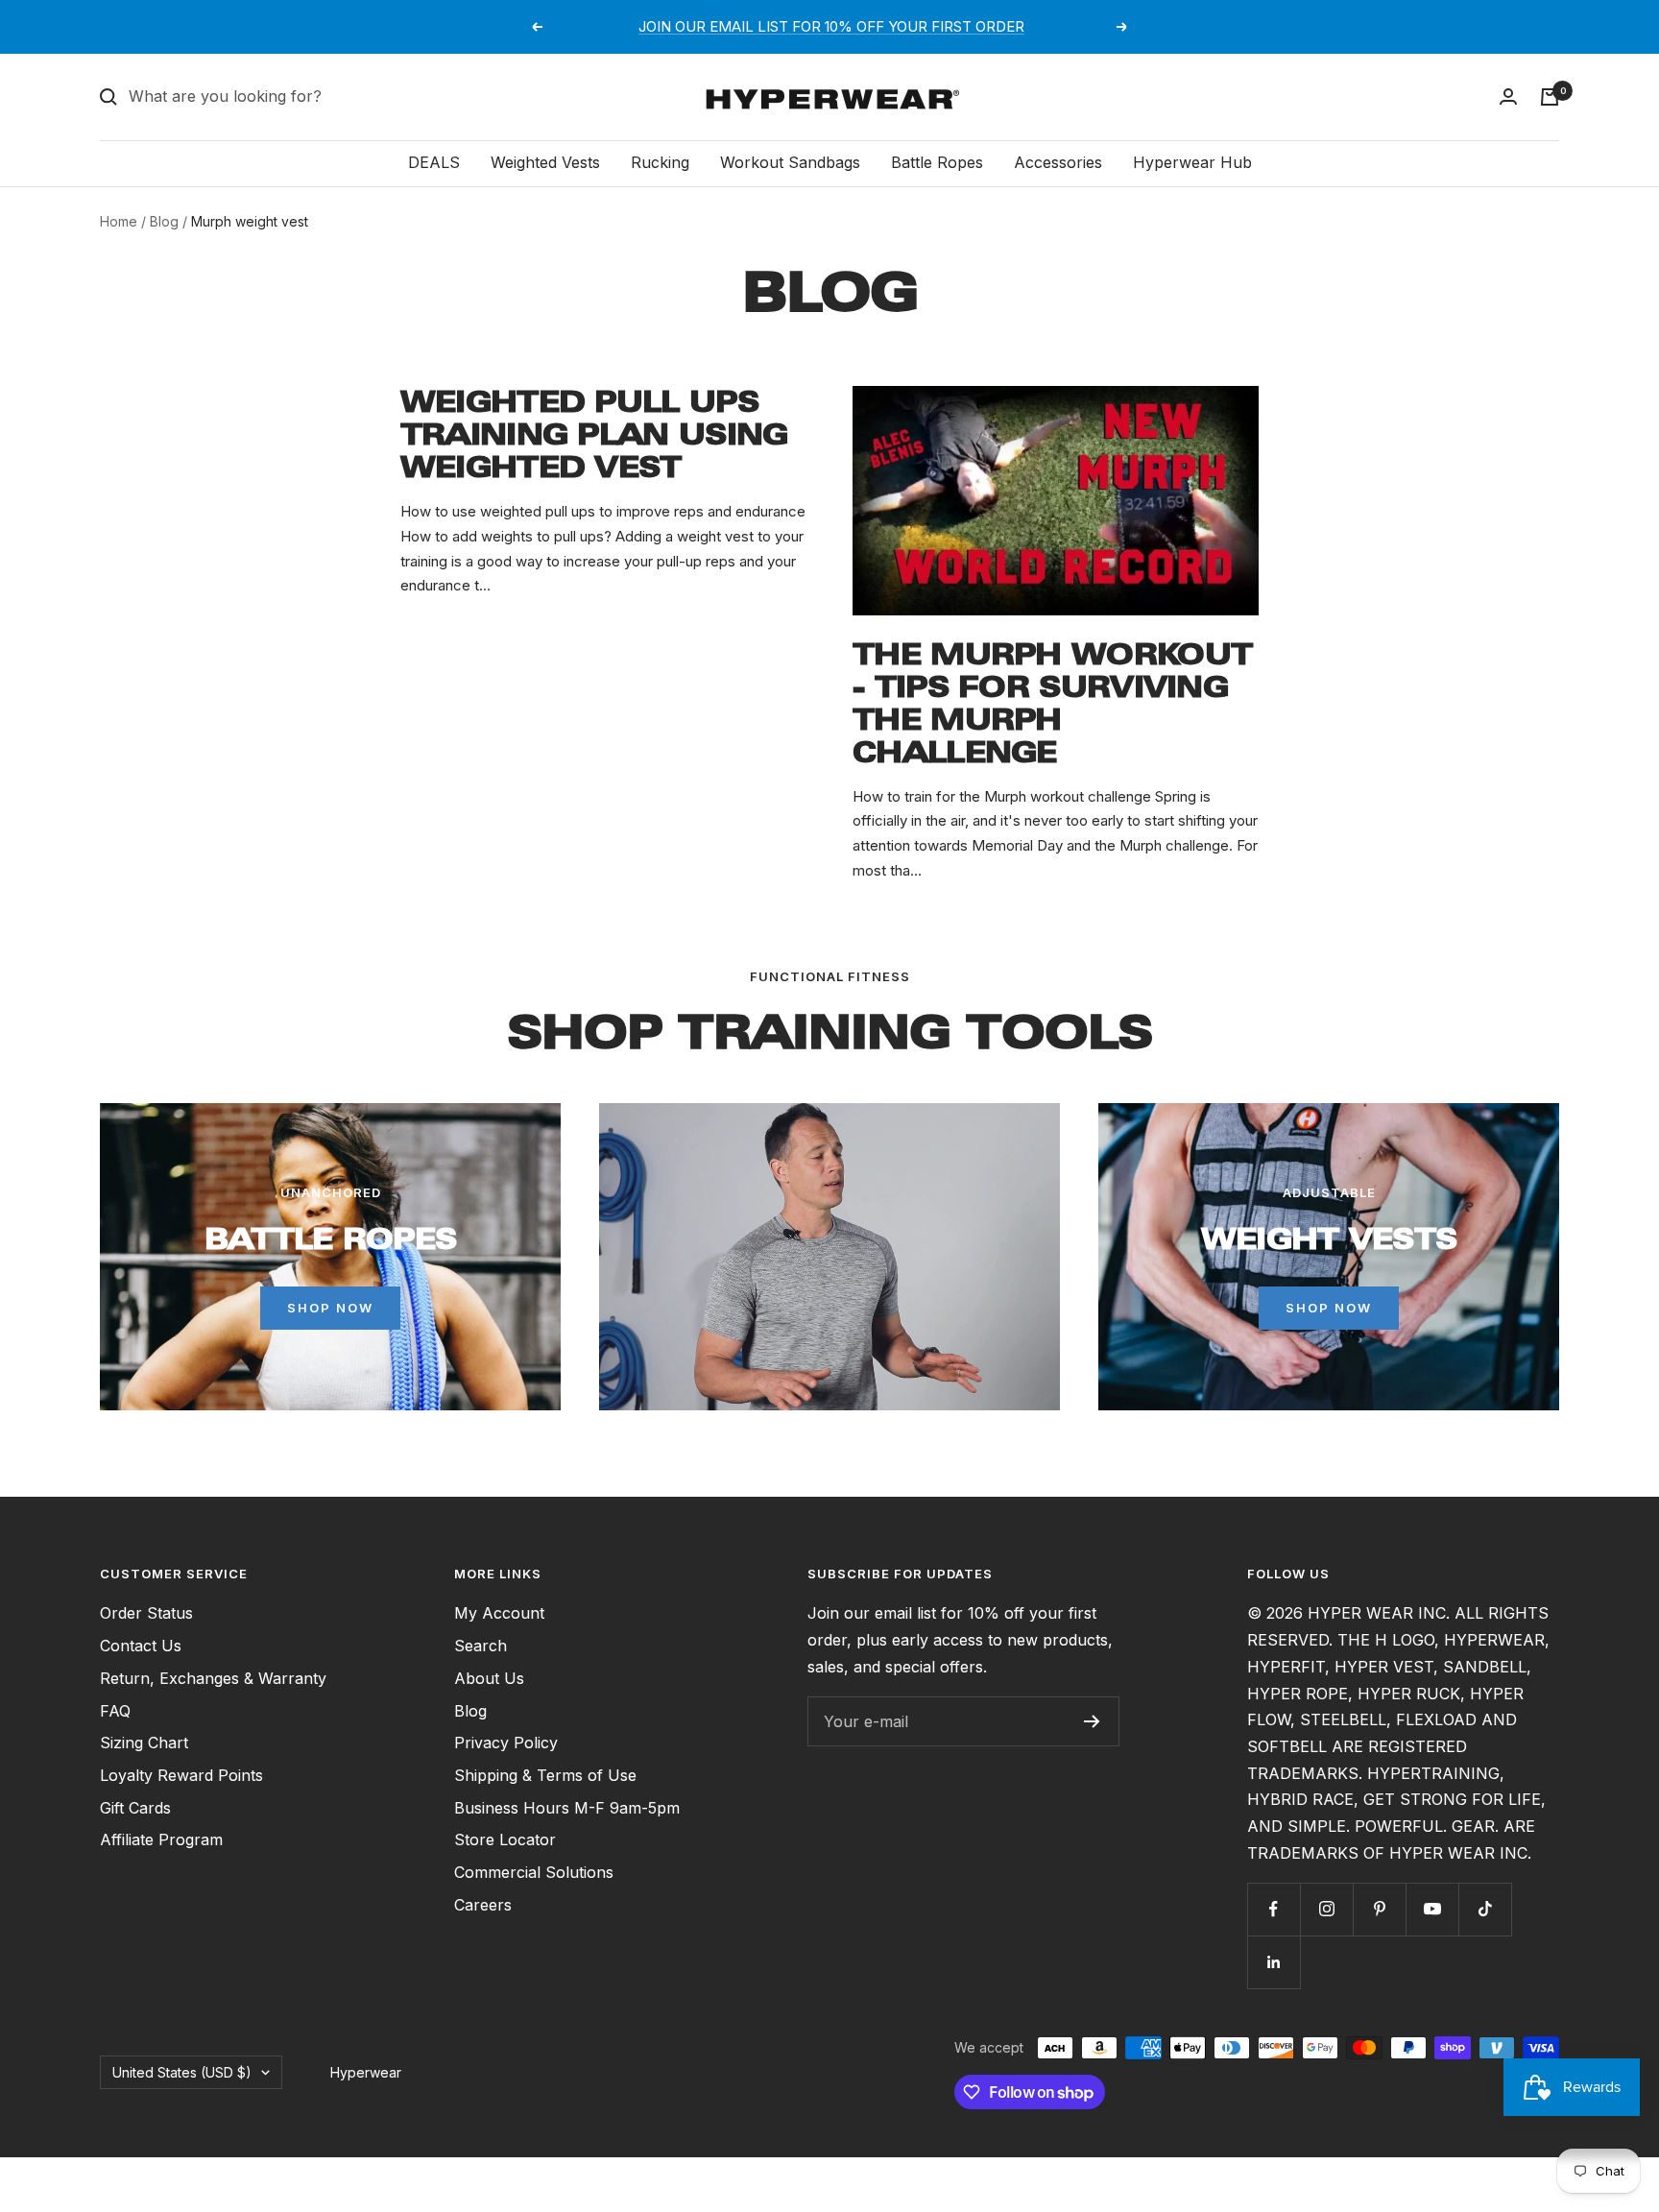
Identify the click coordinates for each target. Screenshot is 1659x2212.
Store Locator (505, 1839)
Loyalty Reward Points (181, 1775)
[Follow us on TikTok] (1485, 1909)
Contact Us (141, 1646)
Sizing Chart (144, 1743)
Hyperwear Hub (1192, 162)
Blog (164, 221)
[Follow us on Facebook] (1274, 1909)
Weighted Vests (545, 162)
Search (481, 1646)
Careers (483, 1905)
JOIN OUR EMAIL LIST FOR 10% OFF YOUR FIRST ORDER (831, 26)
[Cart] (1550, 97)
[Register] (1092, 1721)
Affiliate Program (161, 1839)
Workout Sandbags (790, 162)
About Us (489, 1678)
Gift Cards (135, 1808)
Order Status (146, 1613)
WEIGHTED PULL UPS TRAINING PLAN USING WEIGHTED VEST (594, 434)
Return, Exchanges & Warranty (213, 1678)
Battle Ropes (937, 162)
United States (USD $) (182, 2072)
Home (119, 221)
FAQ (115, 1711)
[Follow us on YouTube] (1432, 1909)
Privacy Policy (506, 1743)
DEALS (434, 162)
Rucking (660, 162)
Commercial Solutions (534, 1872)
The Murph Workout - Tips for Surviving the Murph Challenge (1052, 703)
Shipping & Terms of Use (545, 1775)
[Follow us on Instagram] (1326, 1909)
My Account (499, 1613)
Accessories (1058, 162)
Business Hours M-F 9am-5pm (567, 1808)
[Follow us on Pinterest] (1379, 1909)
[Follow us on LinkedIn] (1274, 1962)
